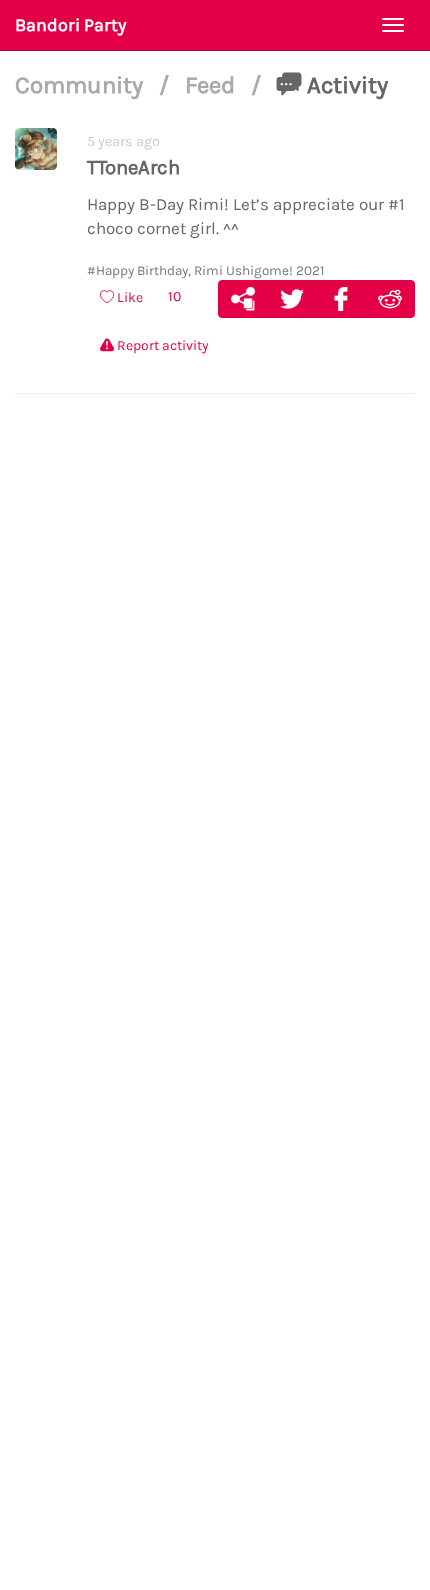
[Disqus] (215, 717)
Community (82, 85)
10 (174, 296)
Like (128, 297)
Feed (213, 85)
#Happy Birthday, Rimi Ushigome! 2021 (206, 270)
